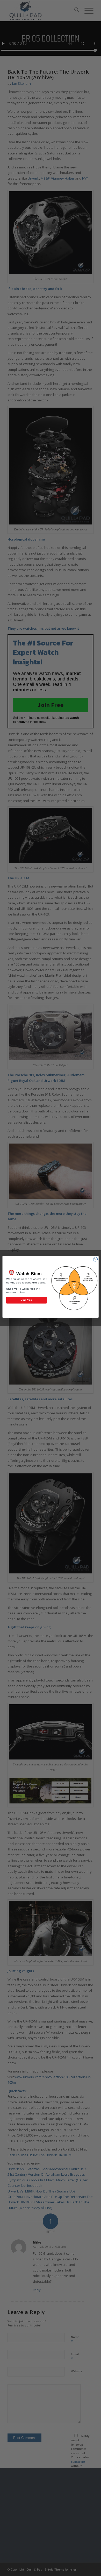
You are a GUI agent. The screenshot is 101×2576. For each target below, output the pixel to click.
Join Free (27, 1300)
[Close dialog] (95, 1259)
